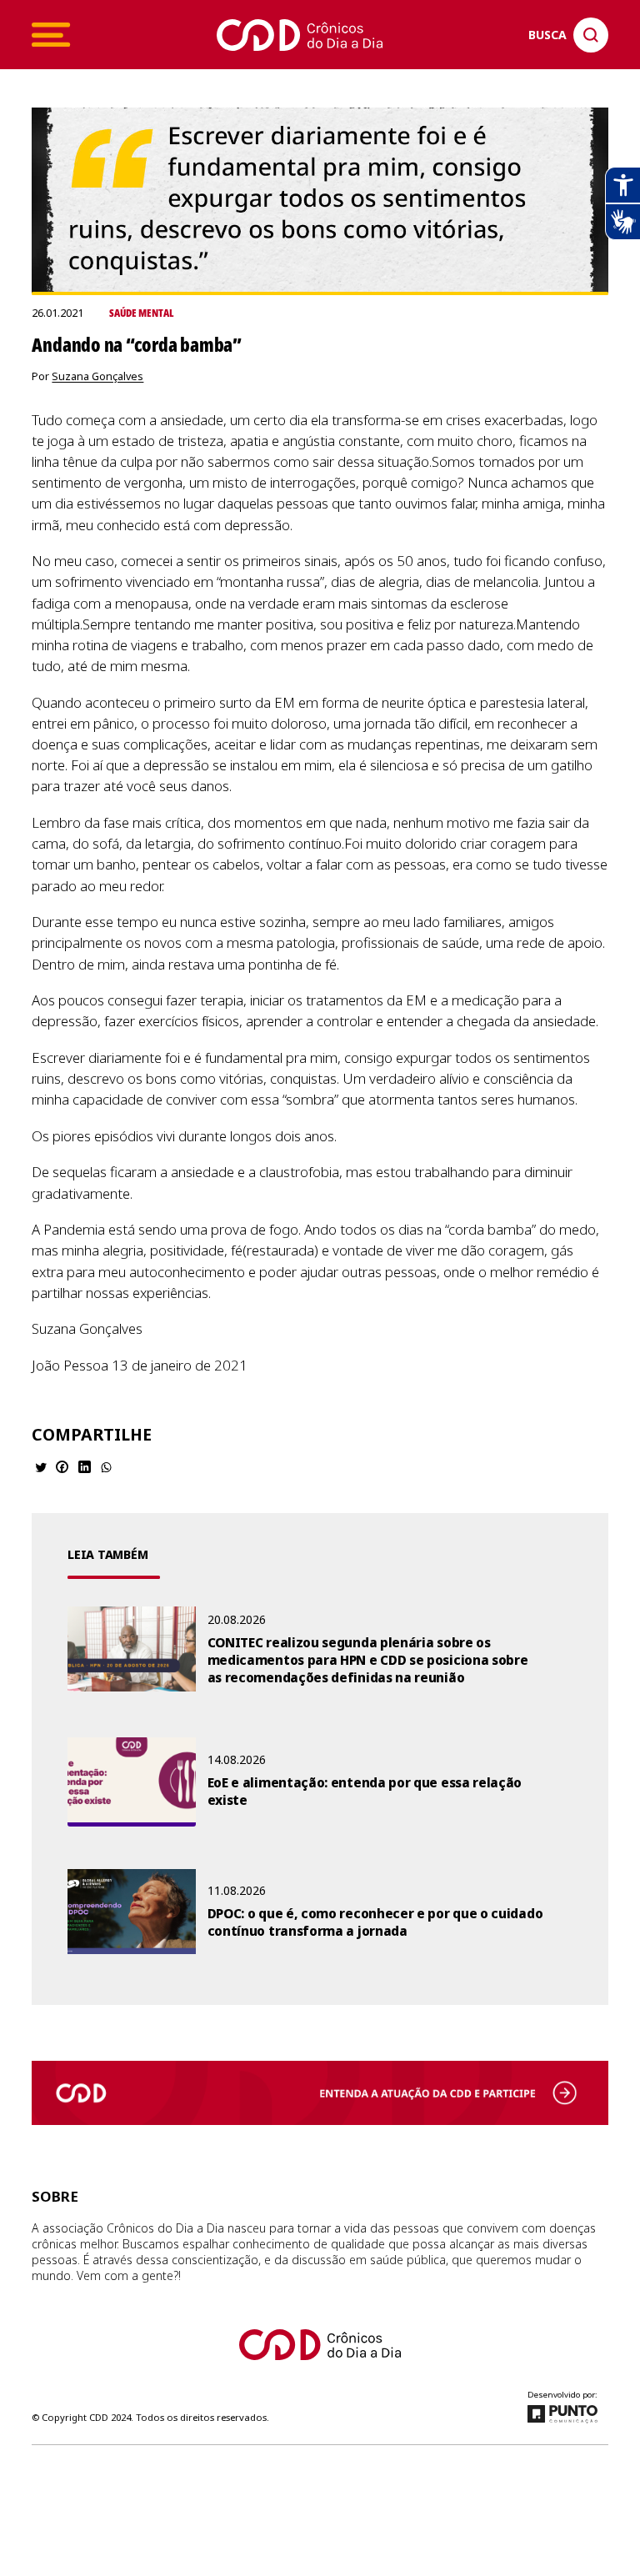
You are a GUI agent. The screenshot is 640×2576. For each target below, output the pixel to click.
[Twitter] (41, 1467)
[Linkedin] (85, 1467)
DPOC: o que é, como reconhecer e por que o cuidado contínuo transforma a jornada (375, 1922)
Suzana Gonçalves (97, 376)
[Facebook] (62, 1467)
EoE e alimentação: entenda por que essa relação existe (365, 1792)
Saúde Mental (141, 313)
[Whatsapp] (106, 1467)
